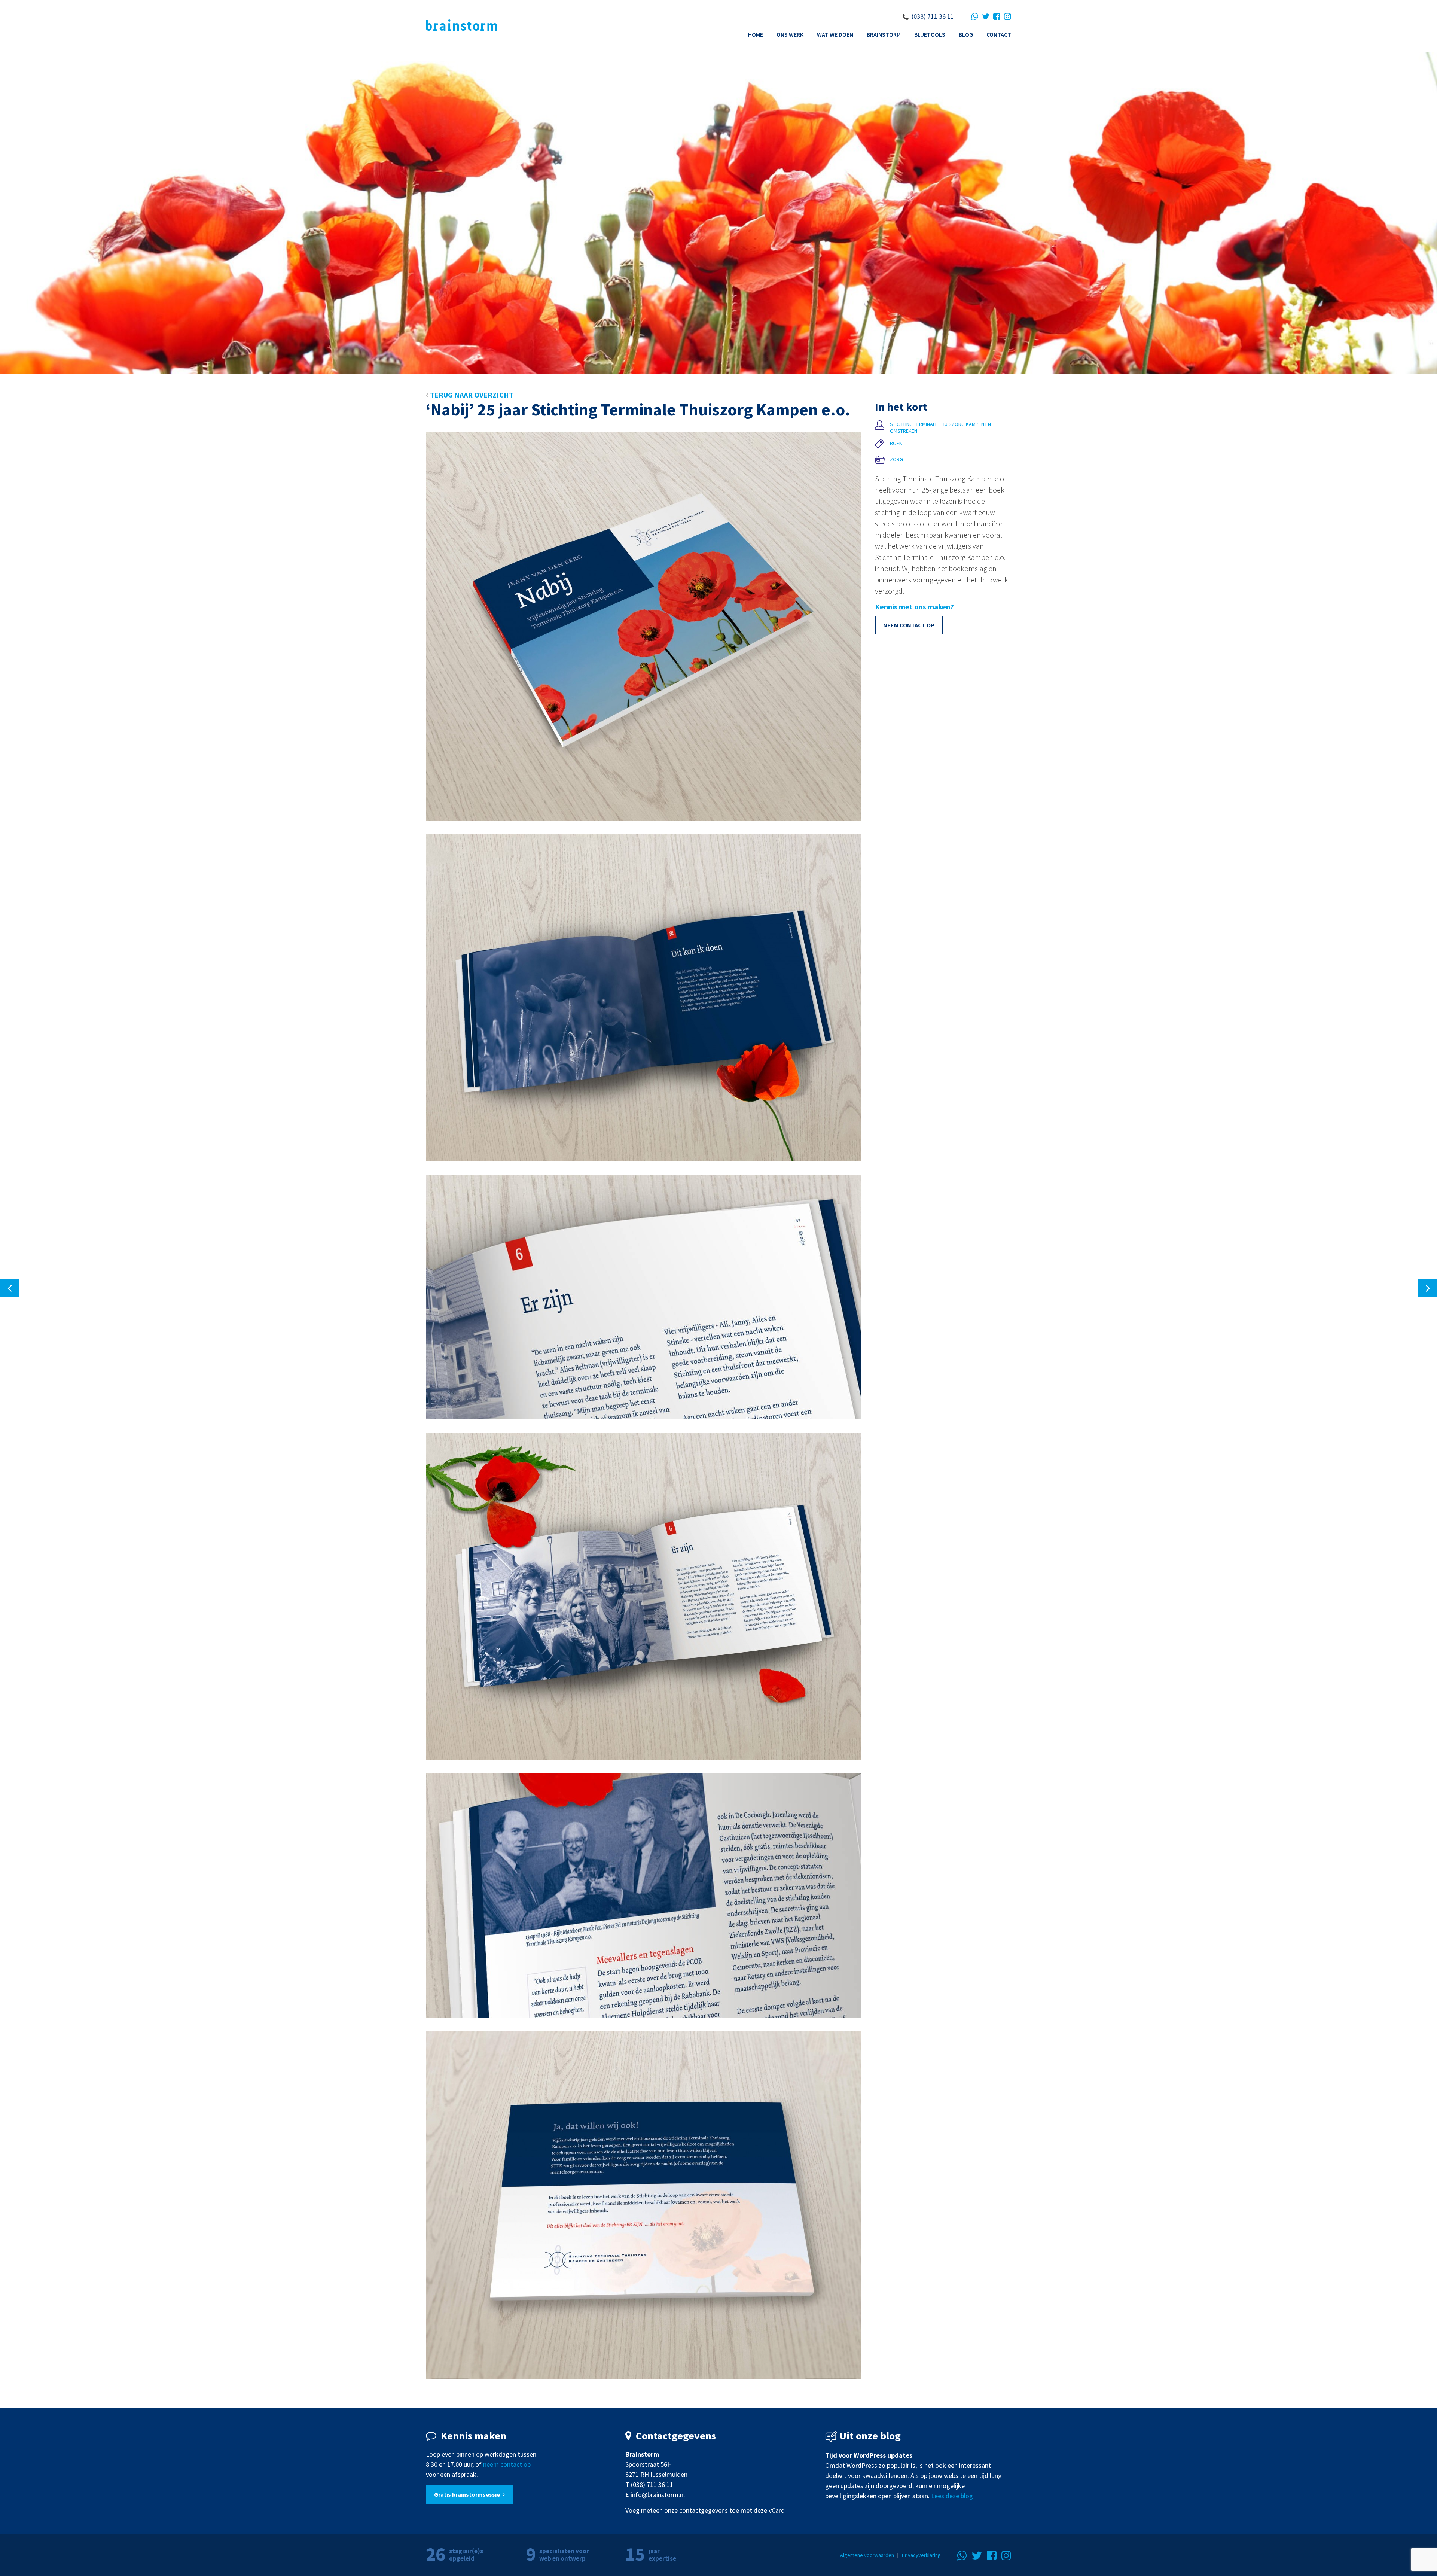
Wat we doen (835, 34)
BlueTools (930, 34)
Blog (966, 34)
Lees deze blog (952, 2496)
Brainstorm (884, 34)
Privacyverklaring (921, 2555)
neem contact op (507, 2464)
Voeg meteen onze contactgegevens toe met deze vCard (705, 2510)
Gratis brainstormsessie (468, 2494)
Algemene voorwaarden (867, 2555)
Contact (999, 34)
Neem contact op (909, 625)
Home (756, 34)
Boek (896, 443)
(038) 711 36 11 (933, 16)
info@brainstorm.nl (658, 2495)
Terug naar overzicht (471, 395)
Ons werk (790, 34)
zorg (896, 459)
